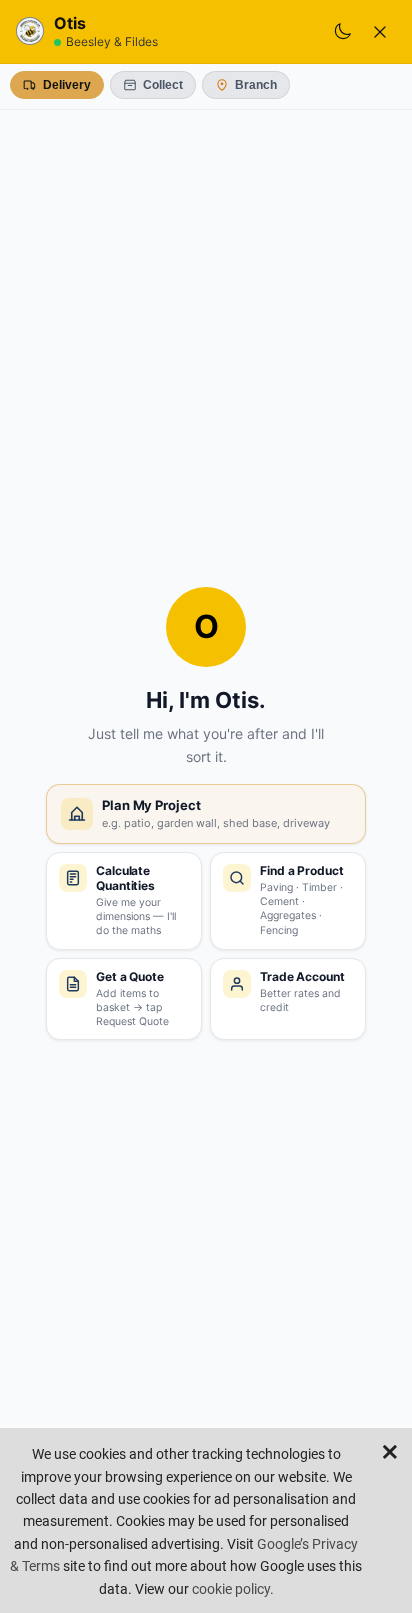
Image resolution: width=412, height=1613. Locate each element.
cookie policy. (233, 1589)
